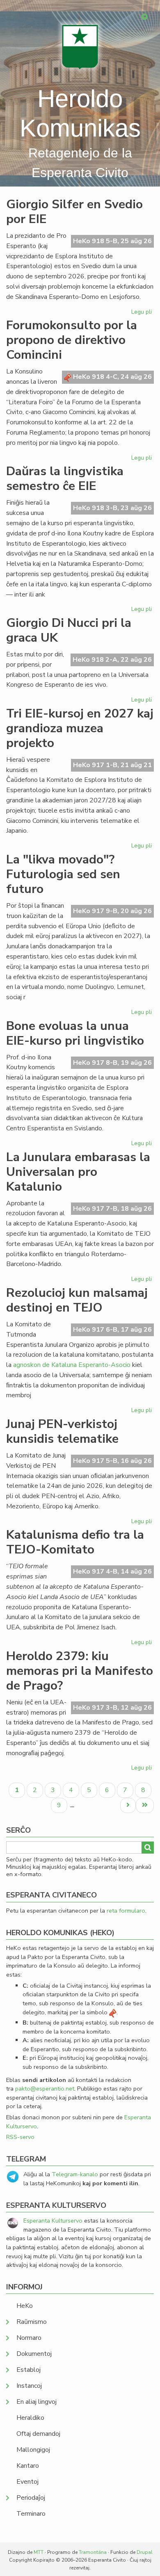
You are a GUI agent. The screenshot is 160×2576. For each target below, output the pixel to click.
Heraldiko (30, 2418)
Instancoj (29, 2386)
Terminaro (31, 2514)
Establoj (29, 2370)
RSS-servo (20, 2137)
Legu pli (143, 313)
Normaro (29, 2338)
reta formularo (126, 1911)
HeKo (25, 2306)
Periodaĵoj (31, 2498)
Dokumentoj (34, 2354)
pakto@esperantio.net (45, 2089)
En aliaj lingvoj (37, 2402)
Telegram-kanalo (75, 2174)
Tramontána (93, 2552)
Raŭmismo (32, 2322)
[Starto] (80, 47)
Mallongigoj (33, 2450)
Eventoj (27, 2482)
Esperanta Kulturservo (53, 2221)
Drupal (145, 2552)
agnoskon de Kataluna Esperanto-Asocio (72, 1365)
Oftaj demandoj (38, 2434)
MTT (39, 2552)
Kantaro (28, 2466)
